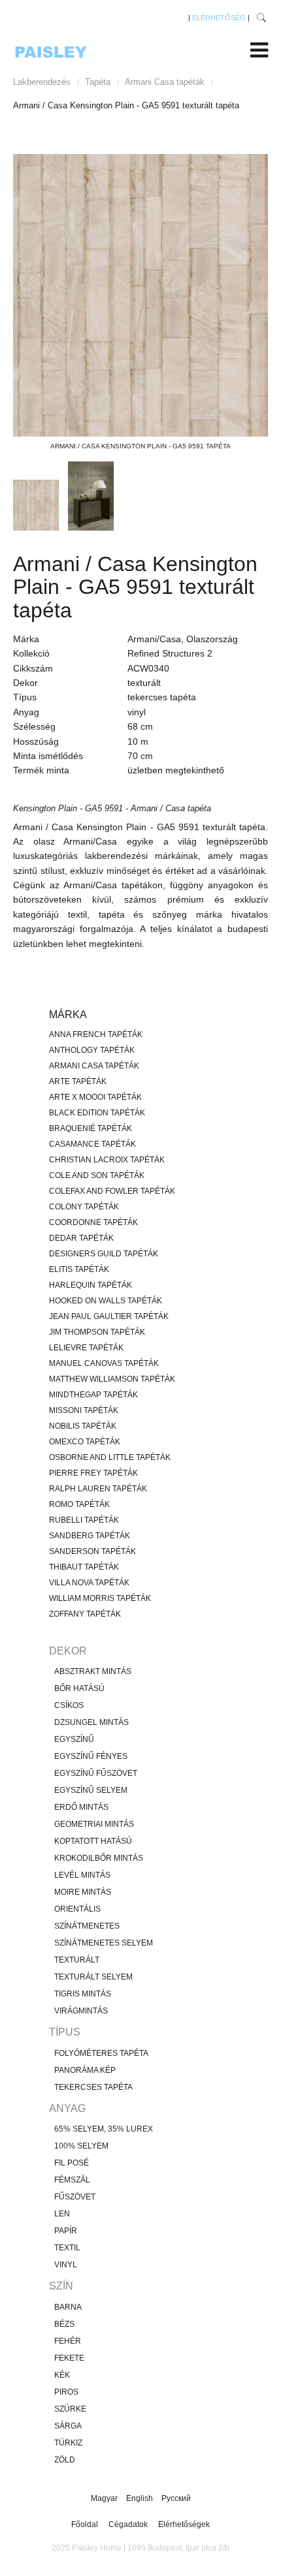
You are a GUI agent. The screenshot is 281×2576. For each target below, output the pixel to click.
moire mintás (83, 1892)
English (140, 2498)
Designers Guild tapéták (104, 1254)
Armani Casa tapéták (165, 82)
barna (68, 2307)
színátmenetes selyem (104, 1943)
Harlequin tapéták (91, 1285)
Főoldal (85, 2524)
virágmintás (81, 2011)
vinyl (66, 2265)
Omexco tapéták (85, 1442)
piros (66, 2392)
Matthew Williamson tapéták (112, 1379)
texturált (77, 1960)
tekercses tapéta (93, 2087)
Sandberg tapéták (90, 1536)
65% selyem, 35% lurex (104, 2129)
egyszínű (74, 1739)
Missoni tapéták (84, 1410)
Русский (176, 2498)
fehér (68, 2341)
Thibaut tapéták (84, 1567)
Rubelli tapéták (84, 1520)
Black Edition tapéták (97, 1113)
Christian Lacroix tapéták (107, 1160)
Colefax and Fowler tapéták (112, 1191)
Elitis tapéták (79, 1269)
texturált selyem (93, 1977)
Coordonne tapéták (93, 1222)
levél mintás (82, 1875)
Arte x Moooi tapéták (95, 1097)
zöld (65, 2460)
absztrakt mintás (93, 1671)
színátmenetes (87, 1926)
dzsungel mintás (91, 1722)
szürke (70, 2409)
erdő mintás (81, 1807)
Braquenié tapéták (91, 1128)
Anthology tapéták (92, 1050)
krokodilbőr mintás (99, 1858)
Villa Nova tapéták (89, 1583)
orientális (77, 1909)
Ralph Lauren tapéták (98, 1489)
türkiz (68, 2443)
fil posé (72, 2163)
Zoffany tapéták (85, 1614)
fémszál (72, 2180)
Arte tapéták (78, 1081)
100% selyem (81, 2146)
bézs (64, 2324)
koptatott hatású (93, 1841)
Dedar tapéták (81, 1238)
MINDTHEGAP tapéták (93, 1395)
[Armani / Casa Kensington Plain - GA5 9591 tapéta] (140, 295)
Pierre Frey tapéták (93, 1473)
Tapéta (98, 82)
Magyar (105, 2498)
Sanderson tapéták (92, 1551)
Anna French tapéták (96, 1034)
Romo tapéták (79, 1504)
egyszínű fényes (91, 1756)
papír (66, 2231)
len (62, 2214)
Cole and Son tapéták (97, 1175)
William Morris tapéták (100, 1598)
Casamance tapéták (92, 1144)
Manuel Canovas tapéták (104, 1363)
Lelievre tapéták (86, 1348)
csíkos (69, 1705)
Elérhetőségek (184, 2524)
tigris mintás (83, 1994)
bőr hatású (79, 1688)
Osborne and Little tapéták (110, 1457)
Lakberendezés (42, 82)
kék (62, 2375)
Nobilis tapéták (83, 1426)
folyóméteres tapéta (101, 2053)
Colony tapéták (84, 1207)
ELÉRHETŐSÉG (219, 18)
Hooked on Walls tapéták (106, 1301)
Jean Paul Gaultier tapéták (109, 1316)
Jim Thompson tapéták (97, 1332)
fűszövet (75, 2197)
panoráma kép (85, 2070)
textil (67, 2248)
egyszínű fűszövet (96, 1773)
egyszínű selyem (91, 1790)
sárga (68, 2426)
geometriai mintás (94, 1824)
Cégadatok (128, 2524)
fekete (69, 2358)
